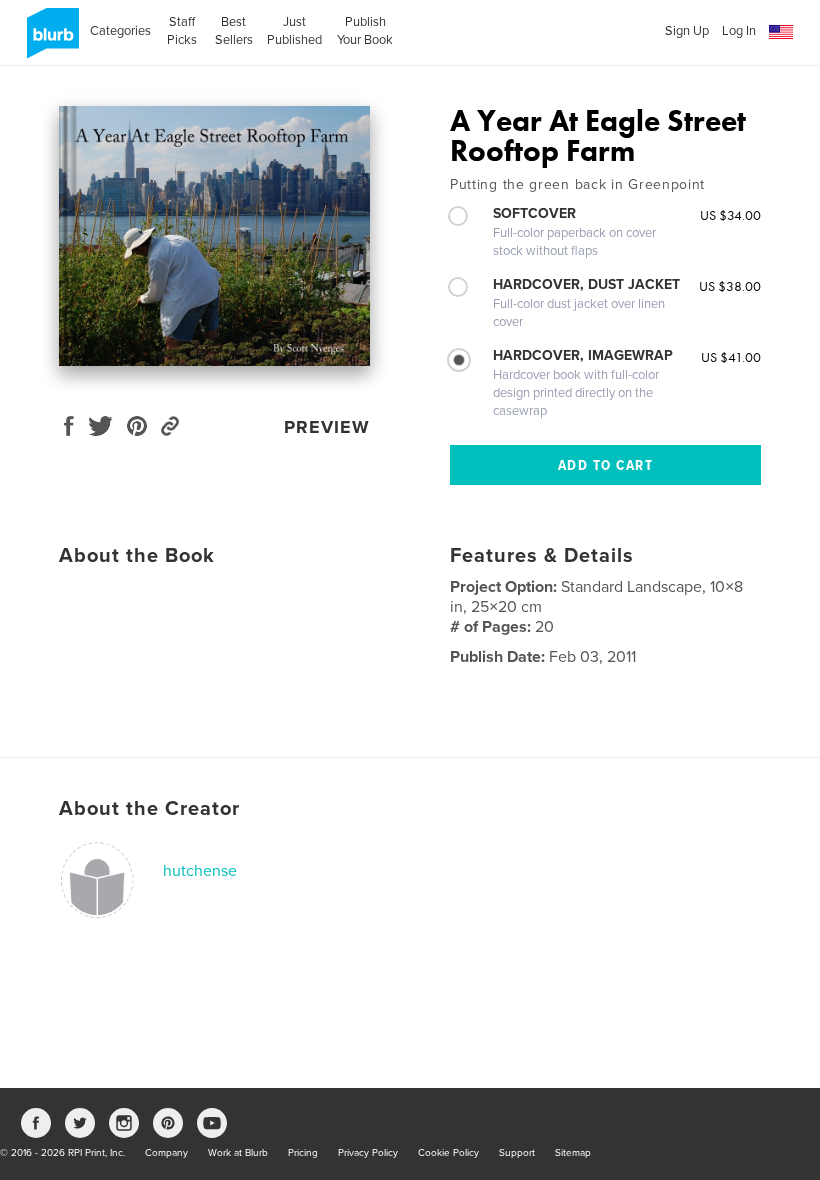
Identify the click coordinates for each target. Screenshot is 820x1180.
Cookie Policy (448, 1153)
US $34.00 (730, 215)
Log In (739, 31)
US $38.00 (730, 286)
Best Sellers (234, 31)
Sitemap (573, 1153)
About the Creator (149, 809)
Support (517, 1153)
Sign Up (687, 31)
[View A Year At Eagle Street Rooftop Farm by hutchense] (214, 236)
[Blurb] (49, 41)
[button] (781, 32)
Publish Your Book (365, 31)
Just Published (294, 31)
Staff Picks (182, 31)
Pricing (303, 1153)
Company (166, 1153)
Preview (327, 427)
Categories (120, 31)
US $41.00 (731, 357)
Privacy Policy (368, 1153)
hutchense (200, 871)
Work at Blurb (238, 1153)
